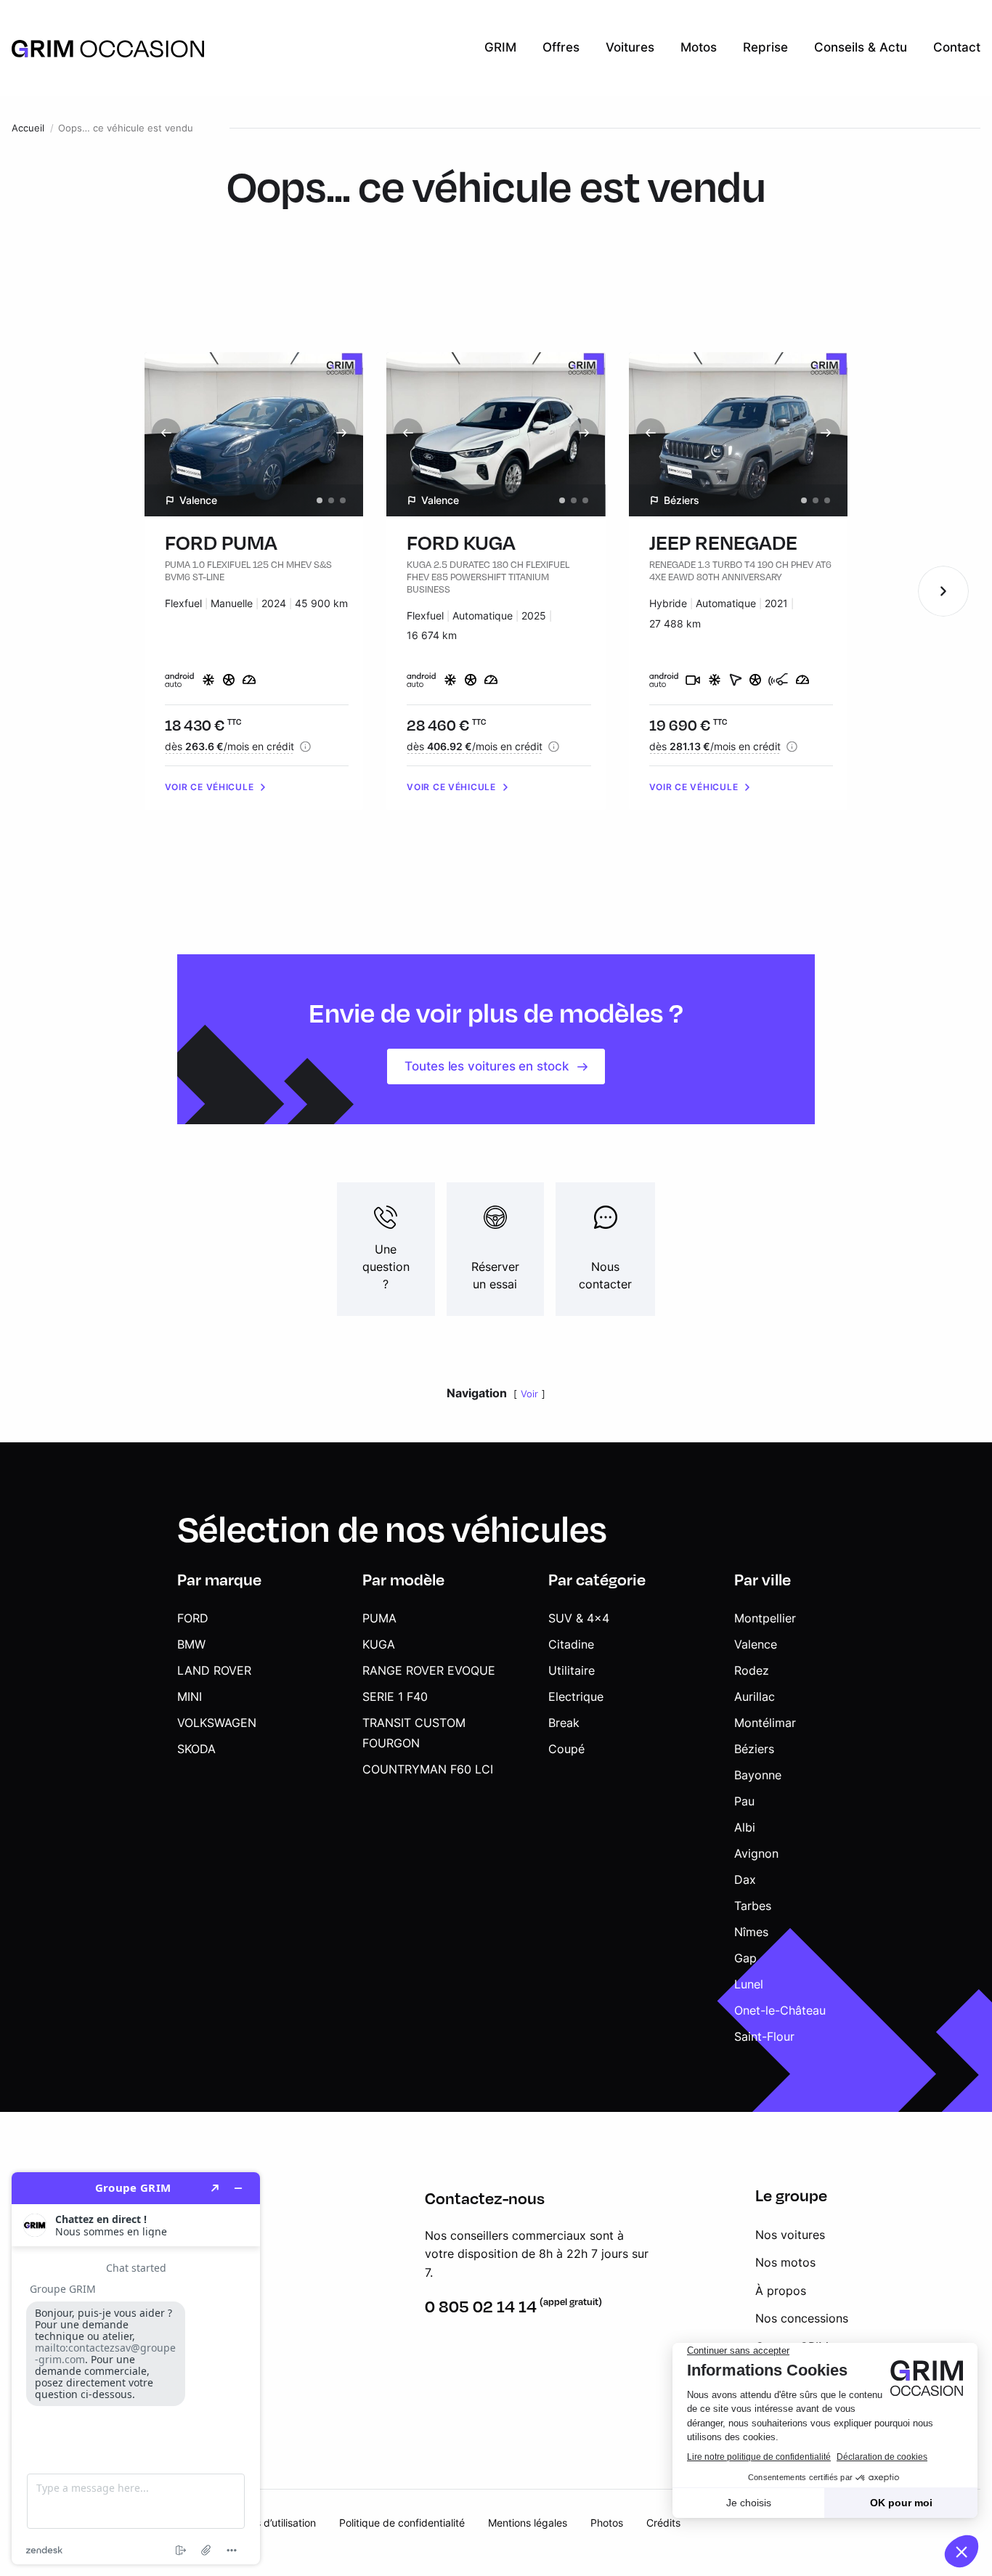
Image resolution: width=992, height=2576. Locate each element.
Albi (745, 1827)
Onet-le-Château (780, 2010)
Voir (529, 1394)
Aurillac (755, 1697)
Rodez (752, 1670)
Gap (745, 1958)
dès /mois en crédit (229, 746)
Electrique (576, 1697)
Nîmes (751, 1932)
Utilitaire (572, 1670)
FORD (193, 1618)
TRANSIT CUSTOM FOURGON (414, 1733)
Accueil (28, 128)
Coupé (566, 1749)
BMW (191, 1644)
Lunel (749, 1984)
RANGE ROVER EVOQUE (429, 1670)
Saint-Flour (764, 2036)
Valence (756, 1644)
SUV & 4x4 (579, 1618)
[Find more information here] (136, 2368)
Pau (744, 1801)
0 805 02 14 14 (481, 2306)
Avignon (756, 1853)
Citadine (571, 1644)
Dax (745, 1880)
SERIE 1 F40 (395, 1697)
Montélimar (765, 1723)
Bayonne (758, 1775)
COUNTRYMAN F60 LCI (428, 1769)
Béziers (754, 1749)
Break (564, 1723)
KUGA (379, 1644)
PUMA (379, 1618)
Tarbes (753, 1906)
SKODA (196, 1749)
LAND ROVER (214, 1670)
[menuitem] (500, 48)
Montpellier (765, 1618)
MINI (190, 1697)
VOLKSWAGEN (217, 1723)
